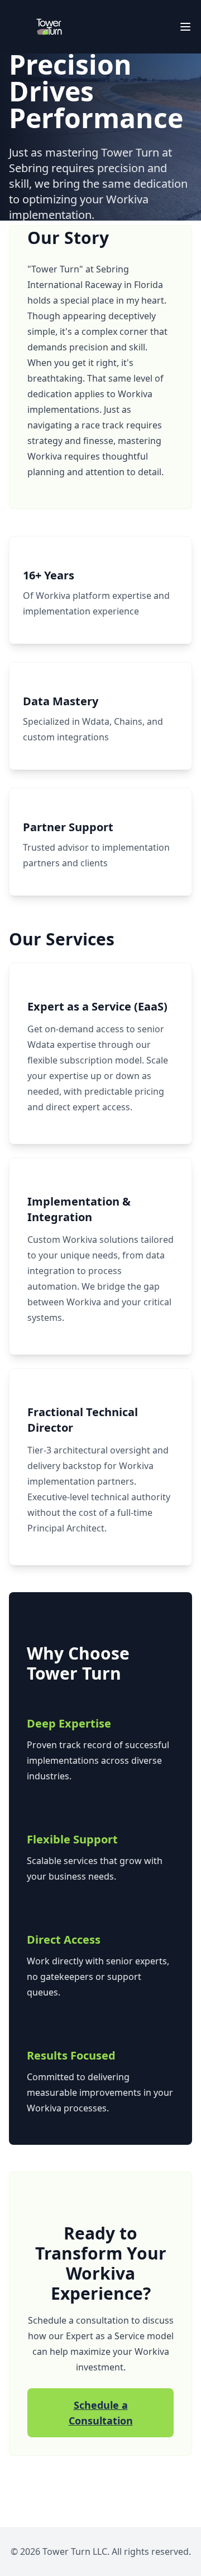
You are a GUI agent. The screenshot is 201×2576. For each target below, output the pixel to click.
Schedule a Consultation (101, 2413)
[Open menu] (185, 27)
